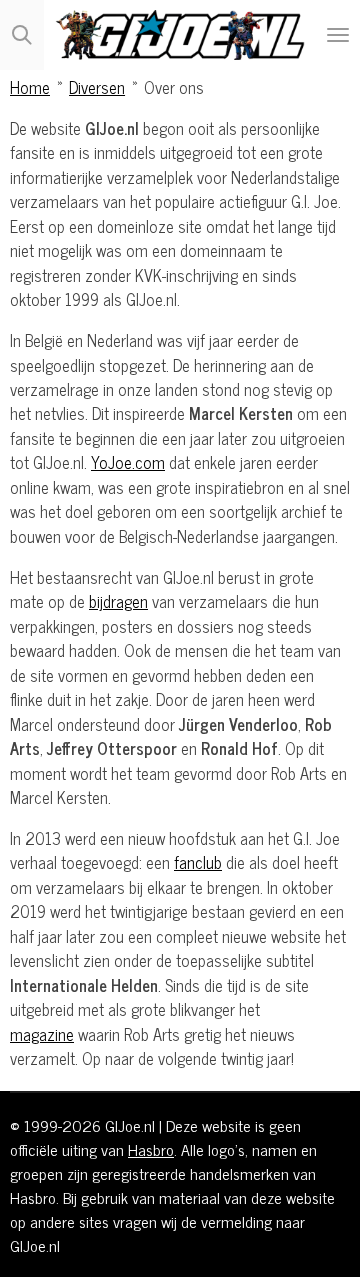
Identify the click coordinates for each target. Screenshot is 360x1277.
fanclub (198, 861)
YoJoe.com (128, 461)
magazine (42, 1033)
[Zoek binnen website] (22, 35)
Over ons (174, 86)
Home (30, 86)
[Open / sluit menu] (338, 35)
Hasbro (151, 1149)
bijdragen (118, 600)
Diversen (97, 86)
